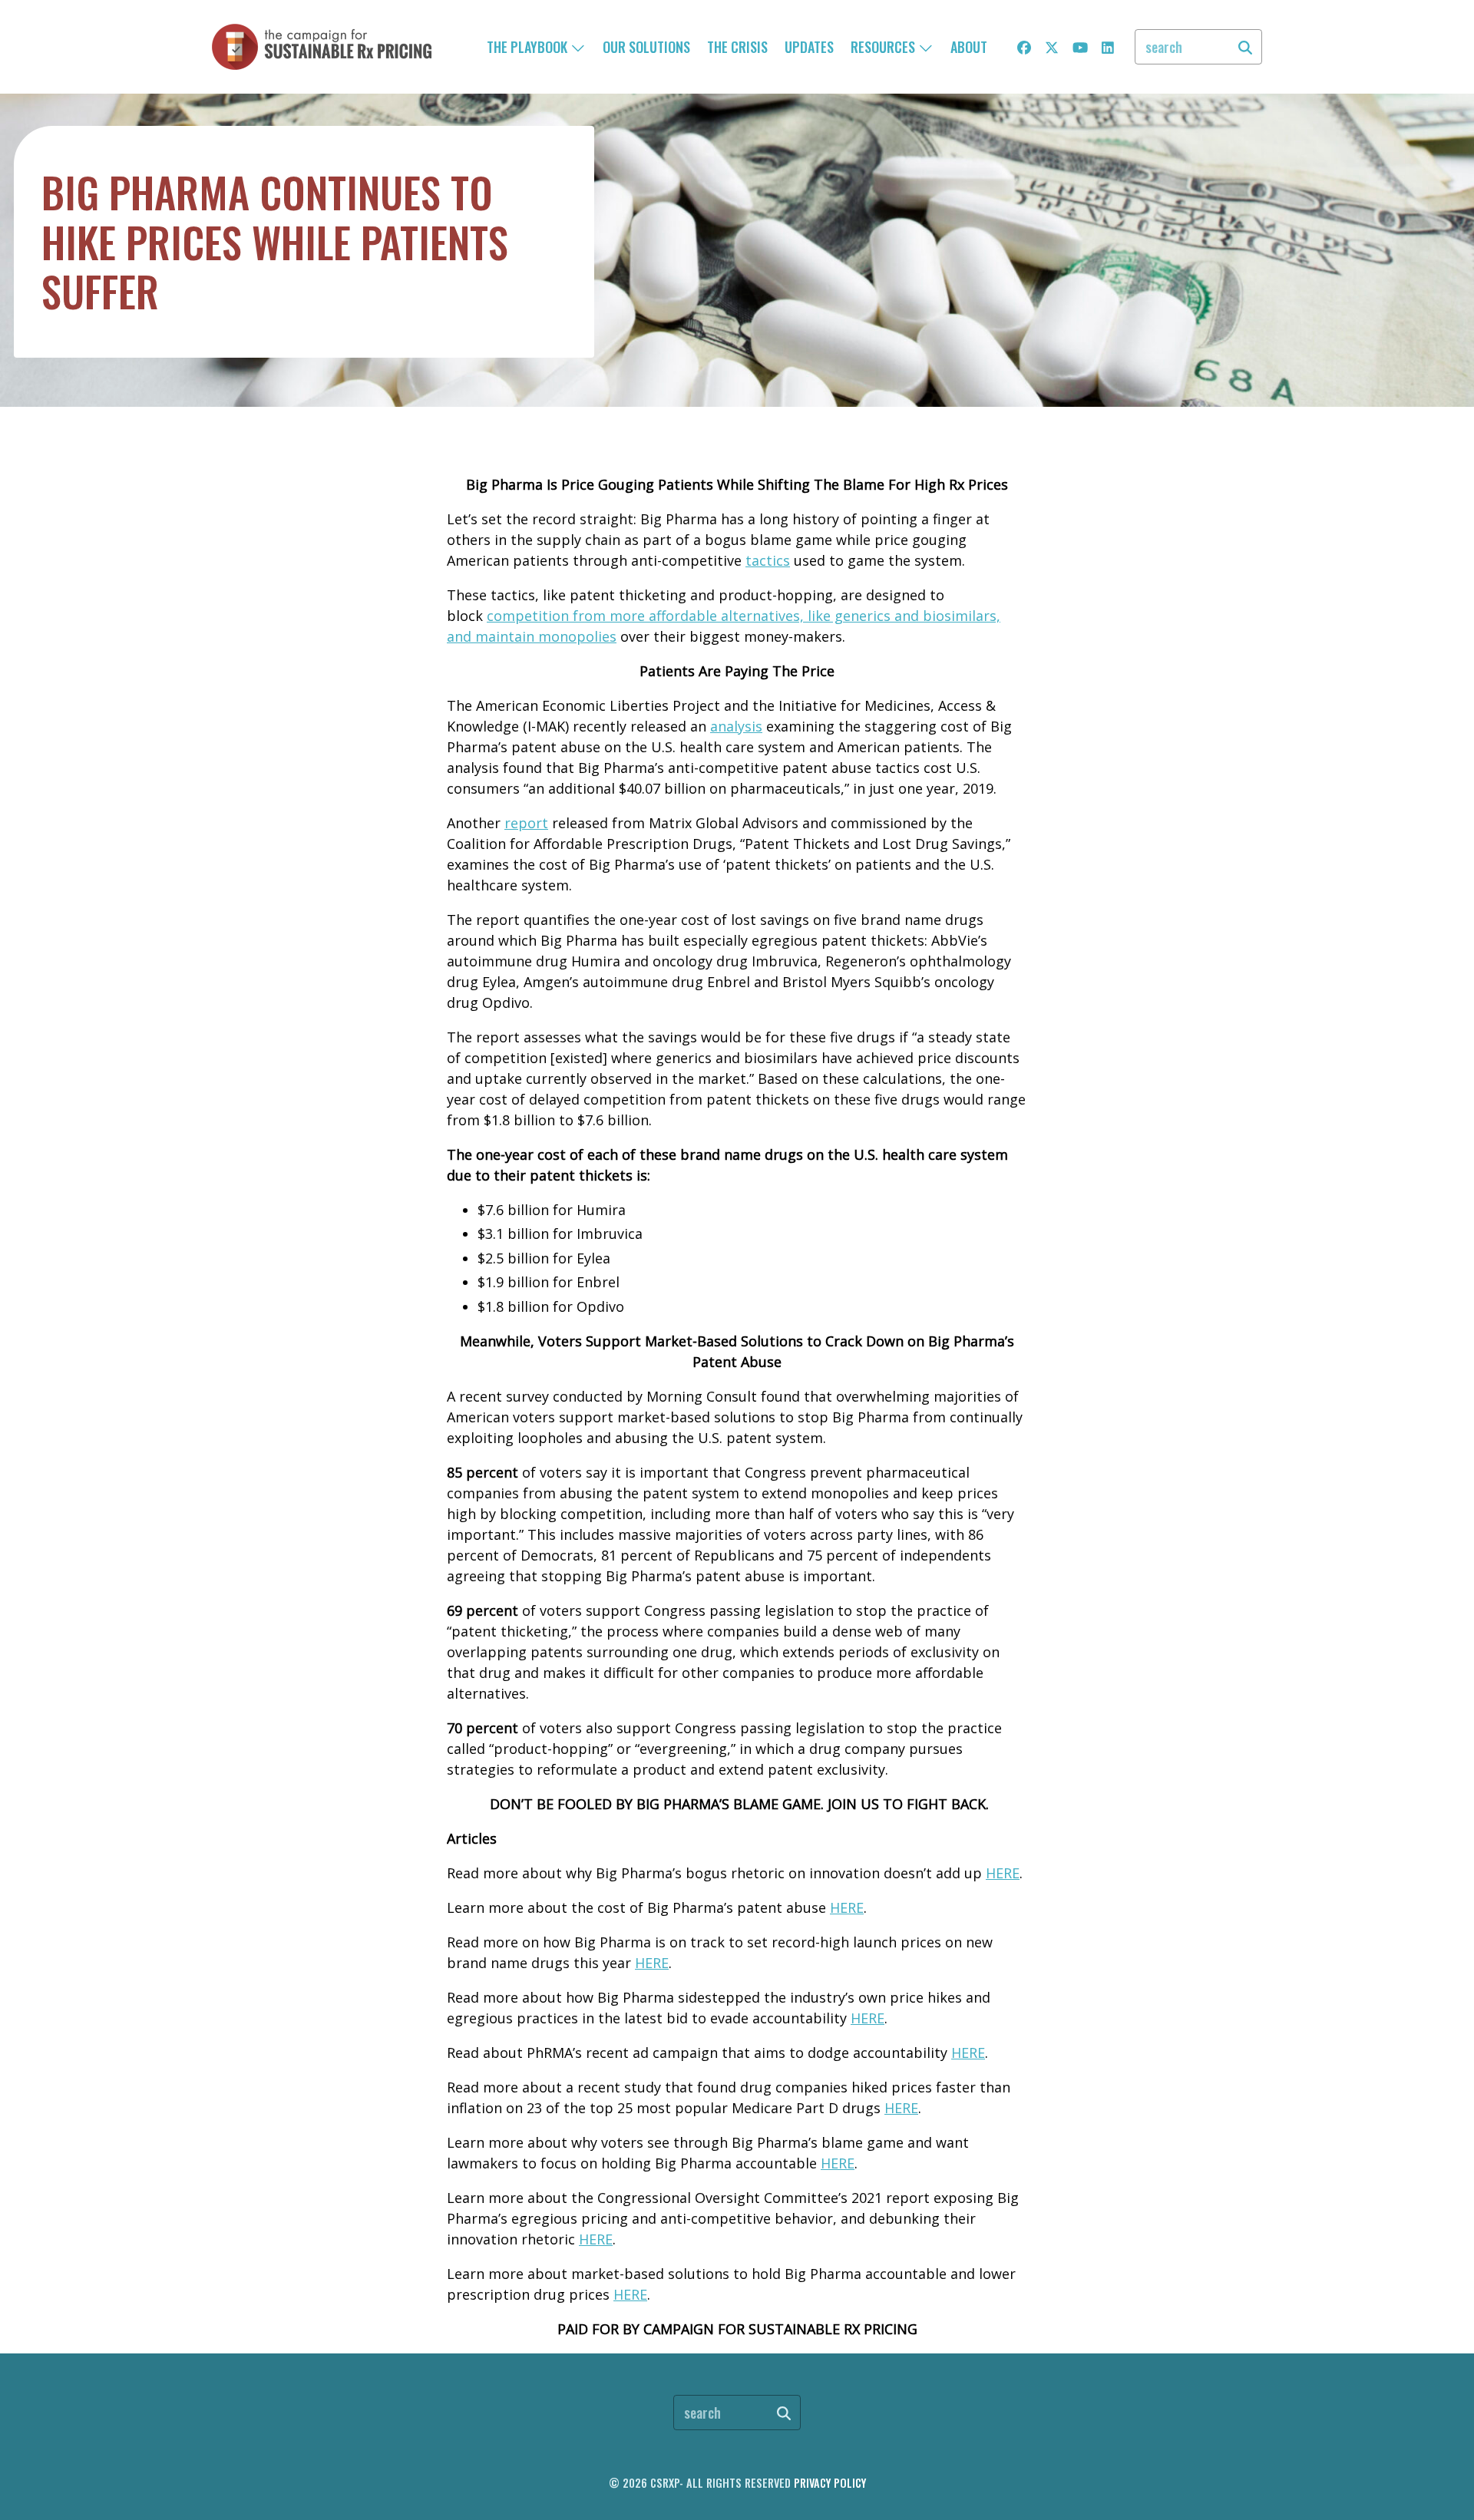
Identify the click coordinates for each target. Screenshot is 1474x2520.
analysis (736, 726)
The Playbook (529, 47)
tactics (768, 560)
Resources (884, 47)
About (969, 47)
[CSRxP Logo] (322, 47)
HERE (1003, 1873)
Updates (809, 47)
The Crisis (737, 47)
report (526, 823)
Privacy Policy (830, 2483)
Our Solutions (646, 47)
